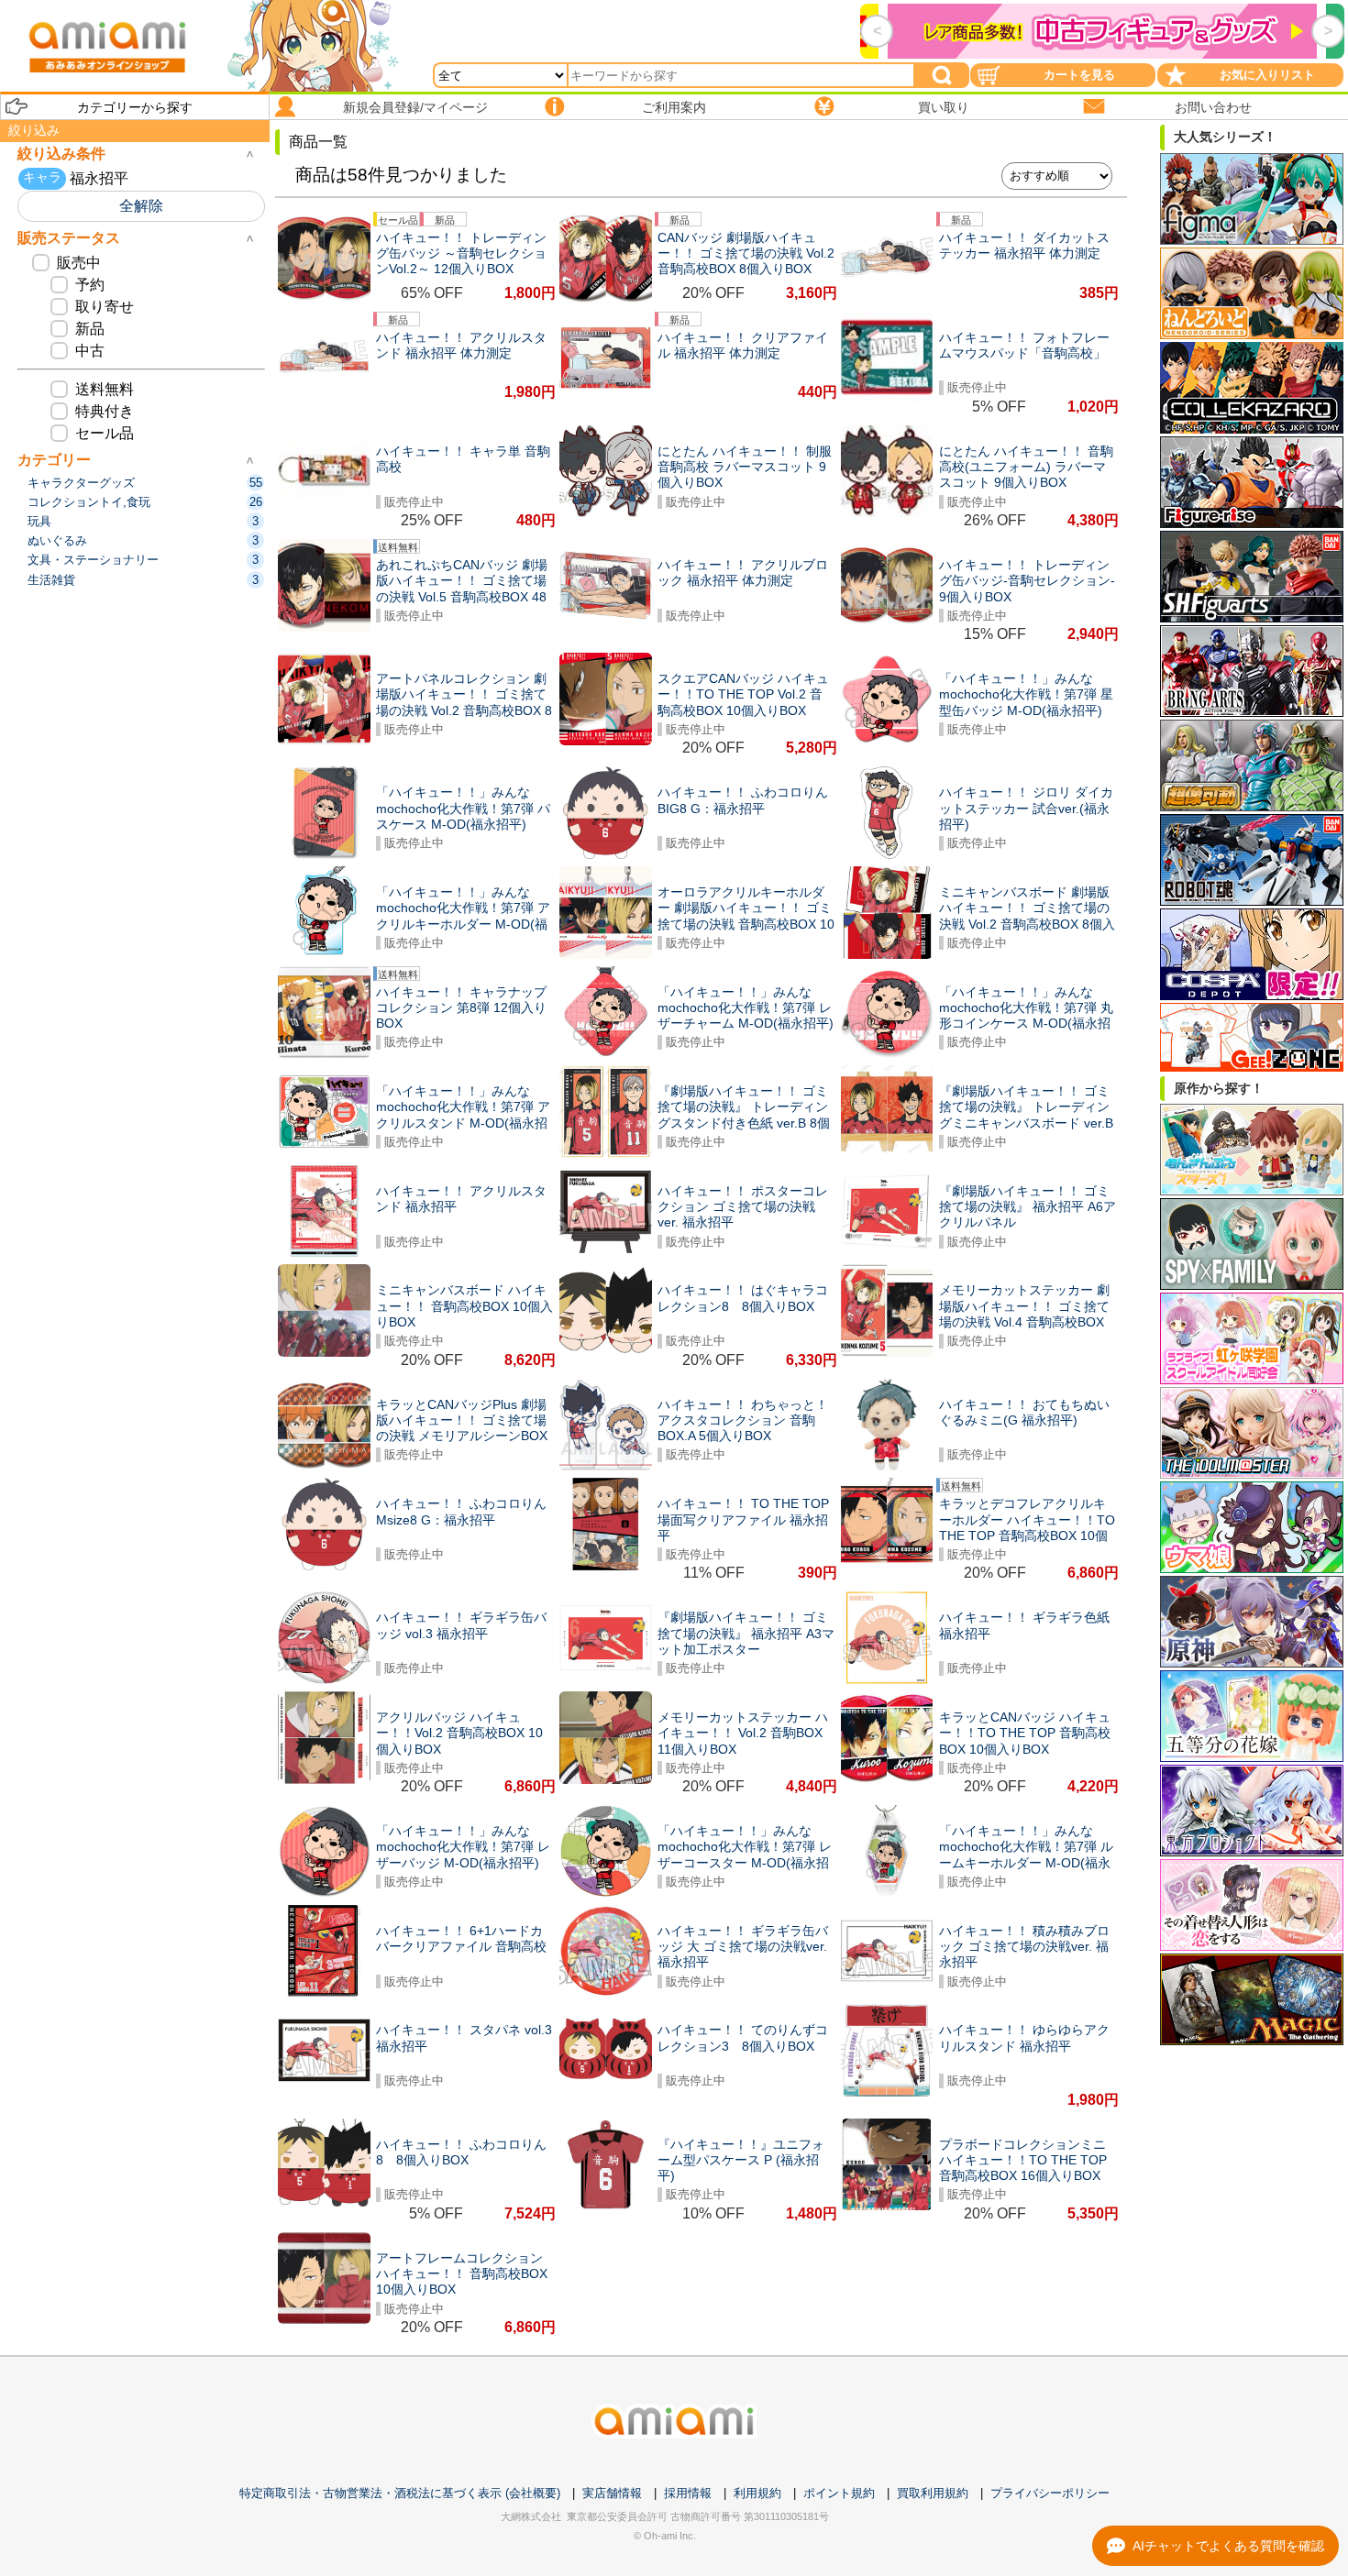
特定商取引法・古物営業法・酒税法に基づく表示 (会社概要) (400, 2493)
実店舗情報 (612, 2493)
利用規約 (757, 2493)
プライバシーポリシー (1050, 2493)
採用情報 (688, 2493)
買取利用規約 (933, 2493)
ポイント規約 (839, 2493)
